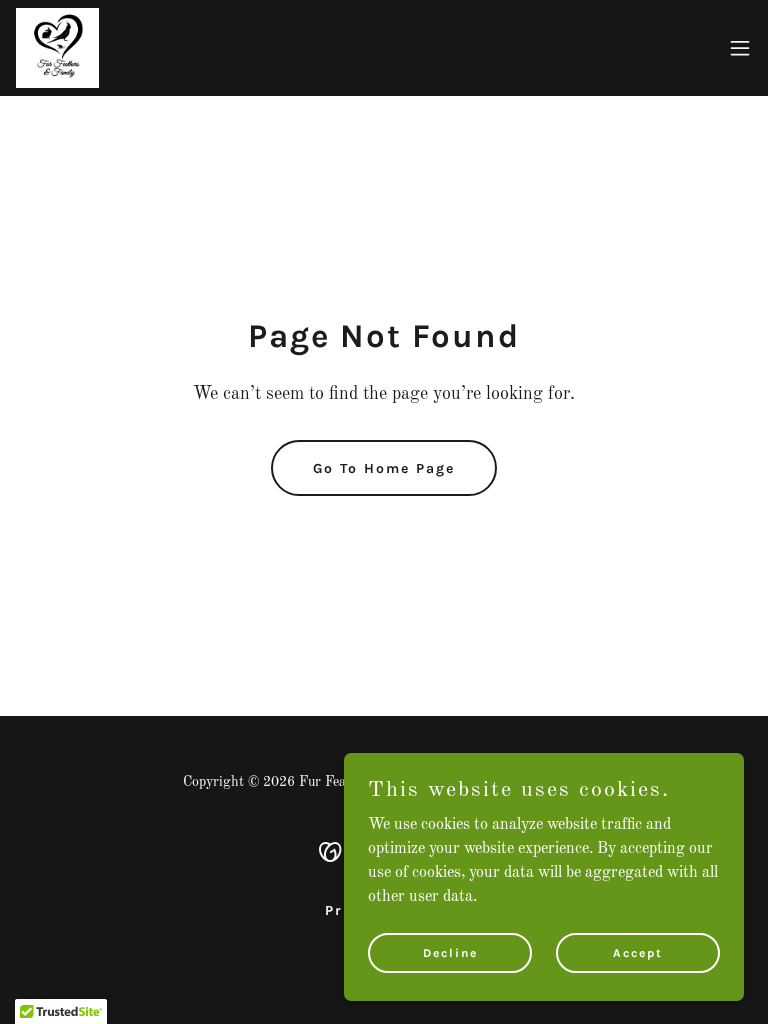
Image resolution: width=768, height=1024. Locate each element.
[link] (57, 48)
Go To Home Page (384, 468)
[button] (740, 48)
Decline (450, 952)
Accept (638, 952)
